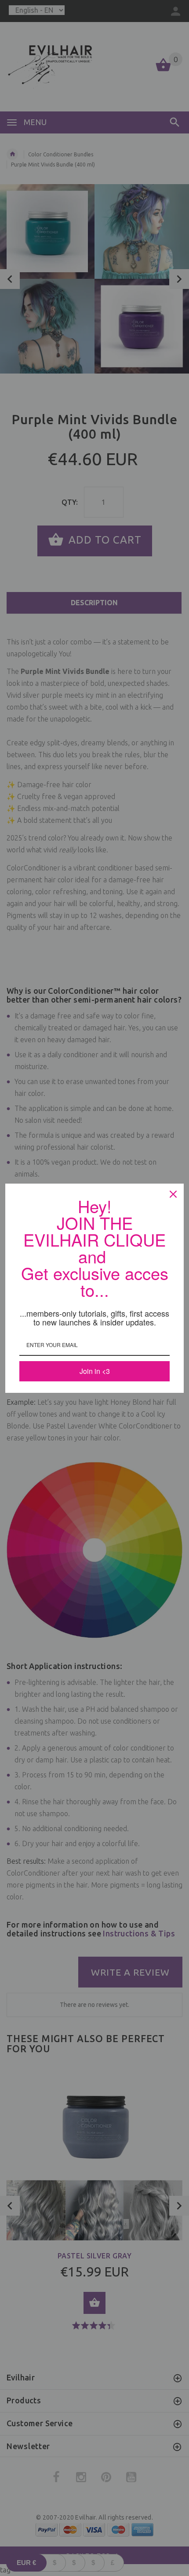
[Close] (173, 1194)
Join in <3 (95, 1371)
